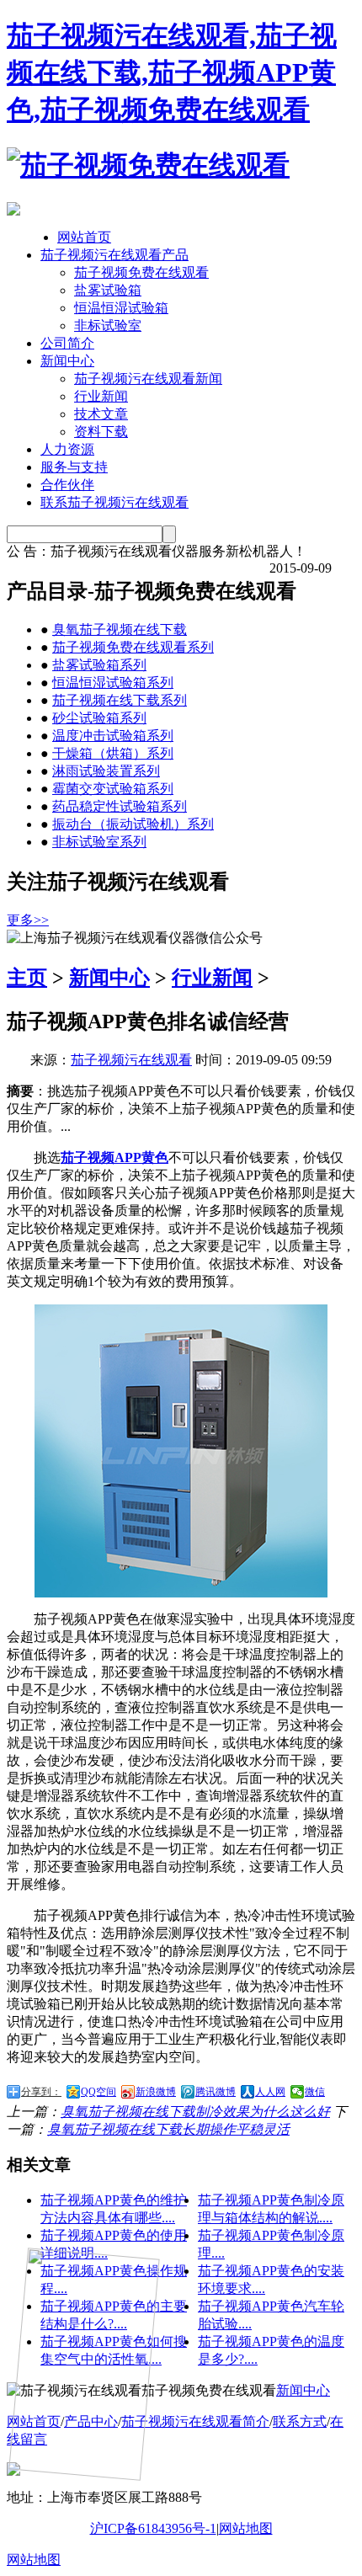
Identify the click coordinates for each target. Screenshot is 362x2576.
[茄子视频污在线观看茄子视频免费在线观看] (148, 165)
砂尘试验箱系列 (99, 718)
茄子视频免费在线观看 (141, 272)
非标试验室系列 (99, 842)
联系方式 (300, 2421)
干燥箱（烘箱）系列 (113, 753)
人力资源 (67, 449)
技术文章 (101, 414)
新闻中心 (67, 361)
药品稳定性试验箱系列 (120, 806)
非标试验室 (108, 325)
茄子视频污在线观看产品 (114, 255)
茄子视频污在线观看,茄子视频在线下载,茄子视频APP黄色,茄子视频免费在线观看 (172, 72)
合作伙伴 (67, 485)
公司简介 (67, 343)
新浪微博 (156, 2092)
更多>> (28, 920)
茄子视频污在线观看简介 (195, 2421)
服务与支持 (74, 467)
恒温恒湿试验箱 (121, 308)
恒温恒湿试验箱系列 (113, 683)
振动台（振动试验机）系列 (133, 824)
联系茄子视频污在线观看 (114, 502)
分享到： (41, 2092)
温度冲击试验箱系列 (113, 736)
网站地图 (246, 2528)
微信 (315, 2092)
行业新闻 (101, 396)
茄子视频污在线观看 (131, 1060)
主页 (27, 978)
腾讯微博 (216, 2092)
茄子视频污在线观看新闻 (148, 379)
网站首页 (84, 237)
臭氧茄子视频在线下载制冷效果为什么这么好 (195, 2112)
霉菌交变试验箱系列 (113, 789)
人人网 (270, 2092)
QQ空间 (98, 2092)
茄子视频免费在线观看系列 (133, 647)
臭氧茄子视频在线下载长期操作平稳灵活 (168, 2129)
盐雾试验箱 (108, 290)
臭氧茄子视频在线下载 (120, 629)
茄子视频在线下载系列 (120, 700)
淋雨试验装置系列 (106, 771)
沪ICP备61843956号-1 (153, 2528)
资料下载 (101, 432)
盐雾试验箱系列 (99, 665)
